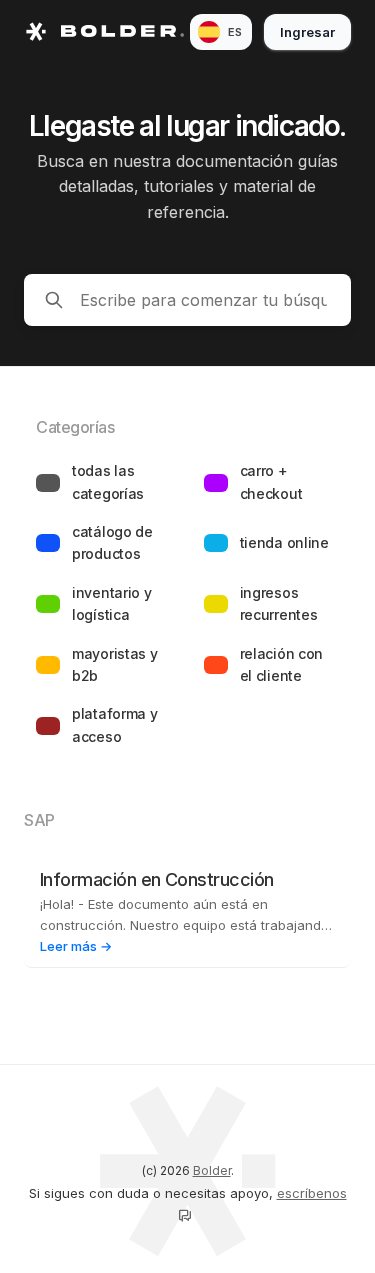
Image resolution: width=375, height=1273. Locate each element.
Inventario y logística (112, 603)
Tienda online (284, 542)
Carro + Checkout (271, 481)
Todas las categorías (108, 481)
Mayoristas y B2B (115, 664)
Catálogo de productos (112, 542)
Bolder (212, 1170)
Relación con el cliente (282, 664)
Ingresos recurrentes (279, 603)
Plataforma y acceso (115, 724)
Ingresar (307, 32)
